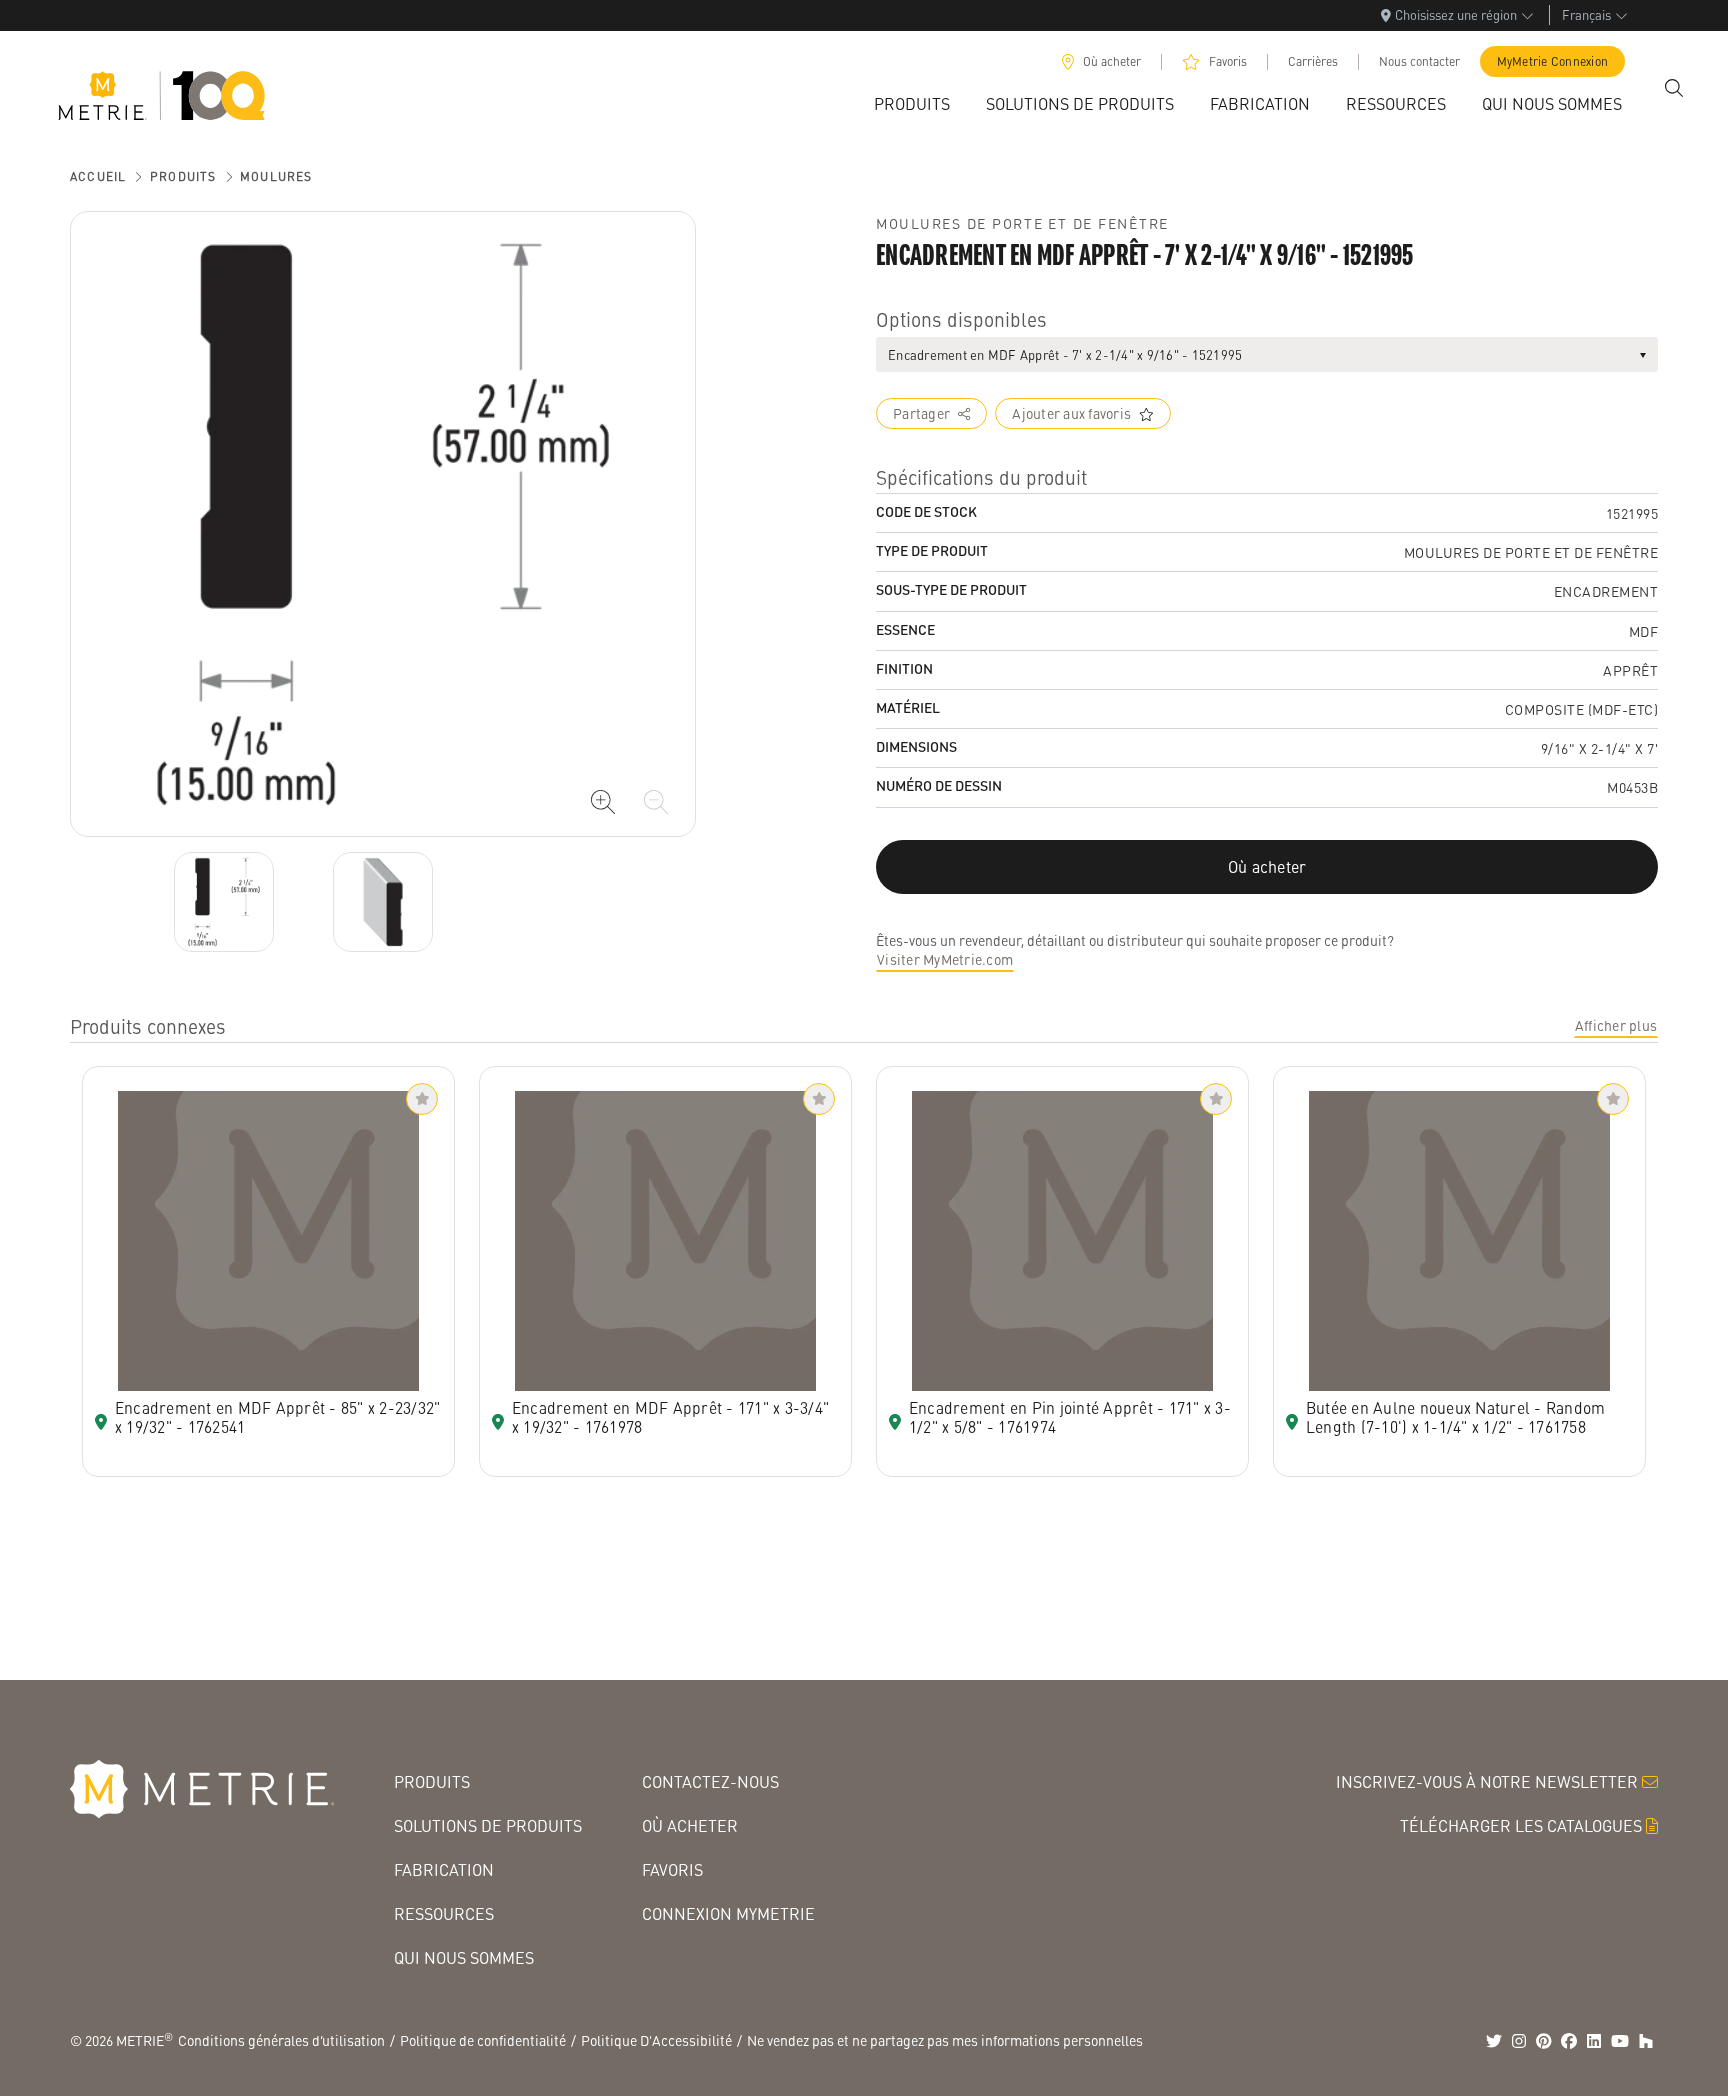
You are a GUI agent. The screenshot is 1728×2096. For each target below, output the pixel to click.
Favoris (1228, 61)
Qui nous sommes (464, 1957)
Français (1586, 14)
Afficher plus (1616, 1025)
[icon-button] (603, 802)
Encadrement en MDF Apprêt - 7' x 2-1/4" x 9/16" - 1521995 (1065, 354)
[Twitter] (1494, 2041)
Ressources (444, 1913)
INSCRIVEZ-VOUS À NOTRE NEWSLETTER (1487, 1781)
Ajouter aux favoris (1071, 413)
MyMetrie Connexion (1553, 61)
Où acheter (1112, 61)
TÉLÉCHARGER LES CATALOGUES (1521, 1825)
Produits (183, 176)
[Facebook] (1569, 2041)
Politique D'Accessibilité (656, 2040)
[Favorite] (422, 1099)
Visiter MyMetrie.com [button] (945, 959)
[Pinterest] (1544, 2041)
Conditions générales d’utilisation (281, 2040)
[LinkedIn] (1594, 2041)
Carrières (1313, 61)
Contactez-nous (710, 1781)
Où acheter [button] (1267, 866)
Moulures (276, 176)
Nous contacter (1419, 61)
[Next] (224, 902)
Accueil (98, 176)
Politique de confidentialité (483, 2040)
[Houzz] (1646, 2041)
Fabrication (444, 1869)
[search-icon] (1674, 88)
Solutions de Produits (488, 1825)
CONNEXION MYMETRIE (728, 1913)
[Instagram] (1519, 2041)
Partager (921, 413)
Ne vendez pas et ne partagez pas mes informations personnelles (945, 2040)
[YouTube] (1620, 2041)
